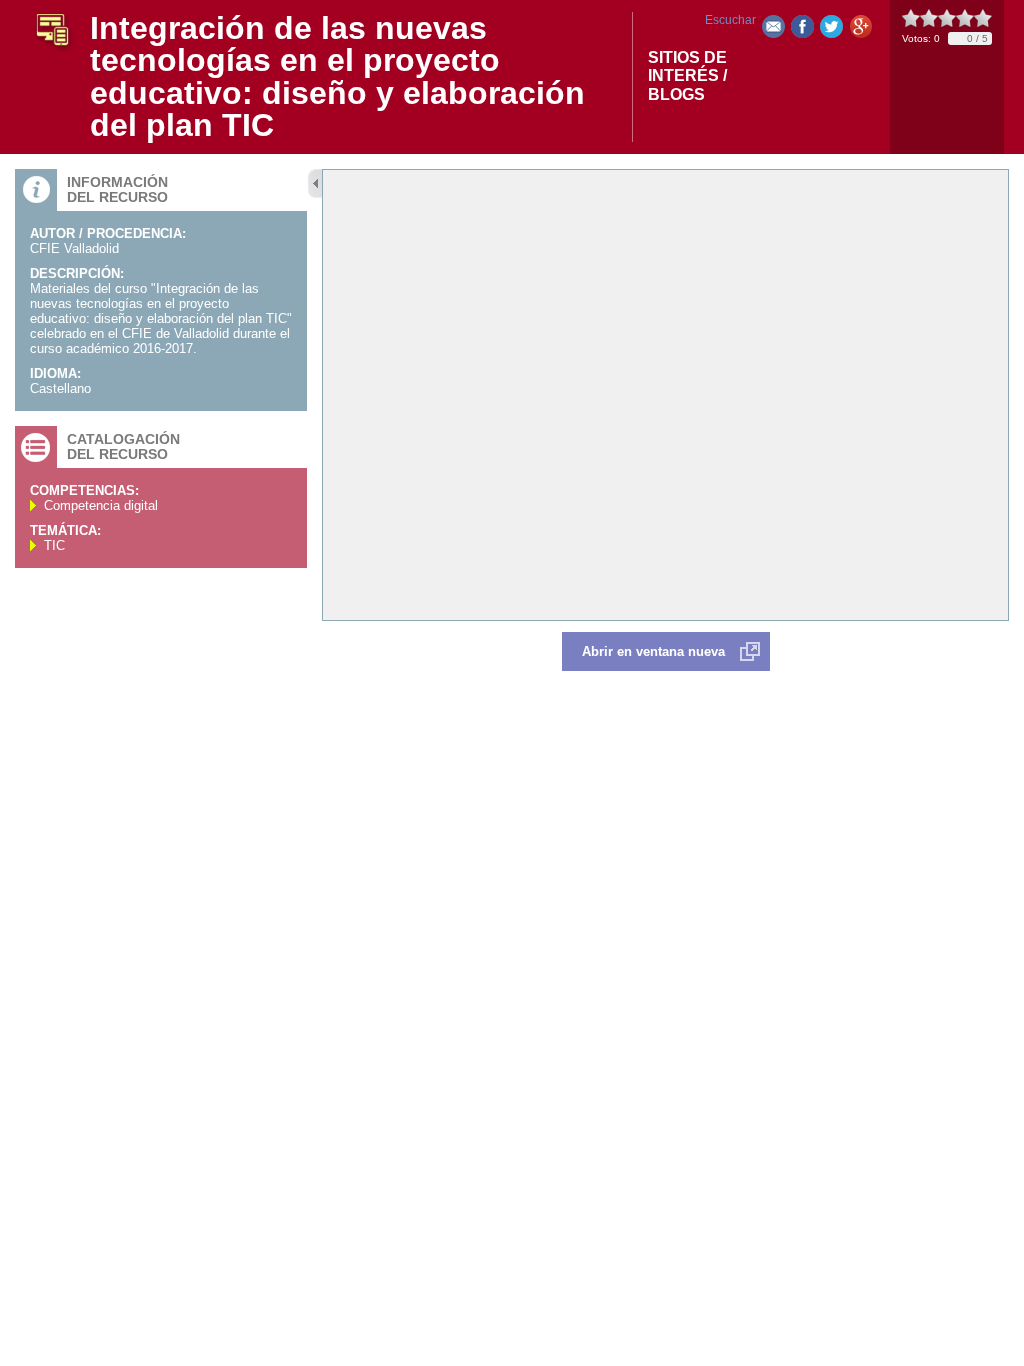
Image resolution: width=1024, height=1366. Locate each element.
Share (802, 30)
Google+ (860, 30)
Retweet (831, 30)
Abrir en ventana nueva (653, 651)
